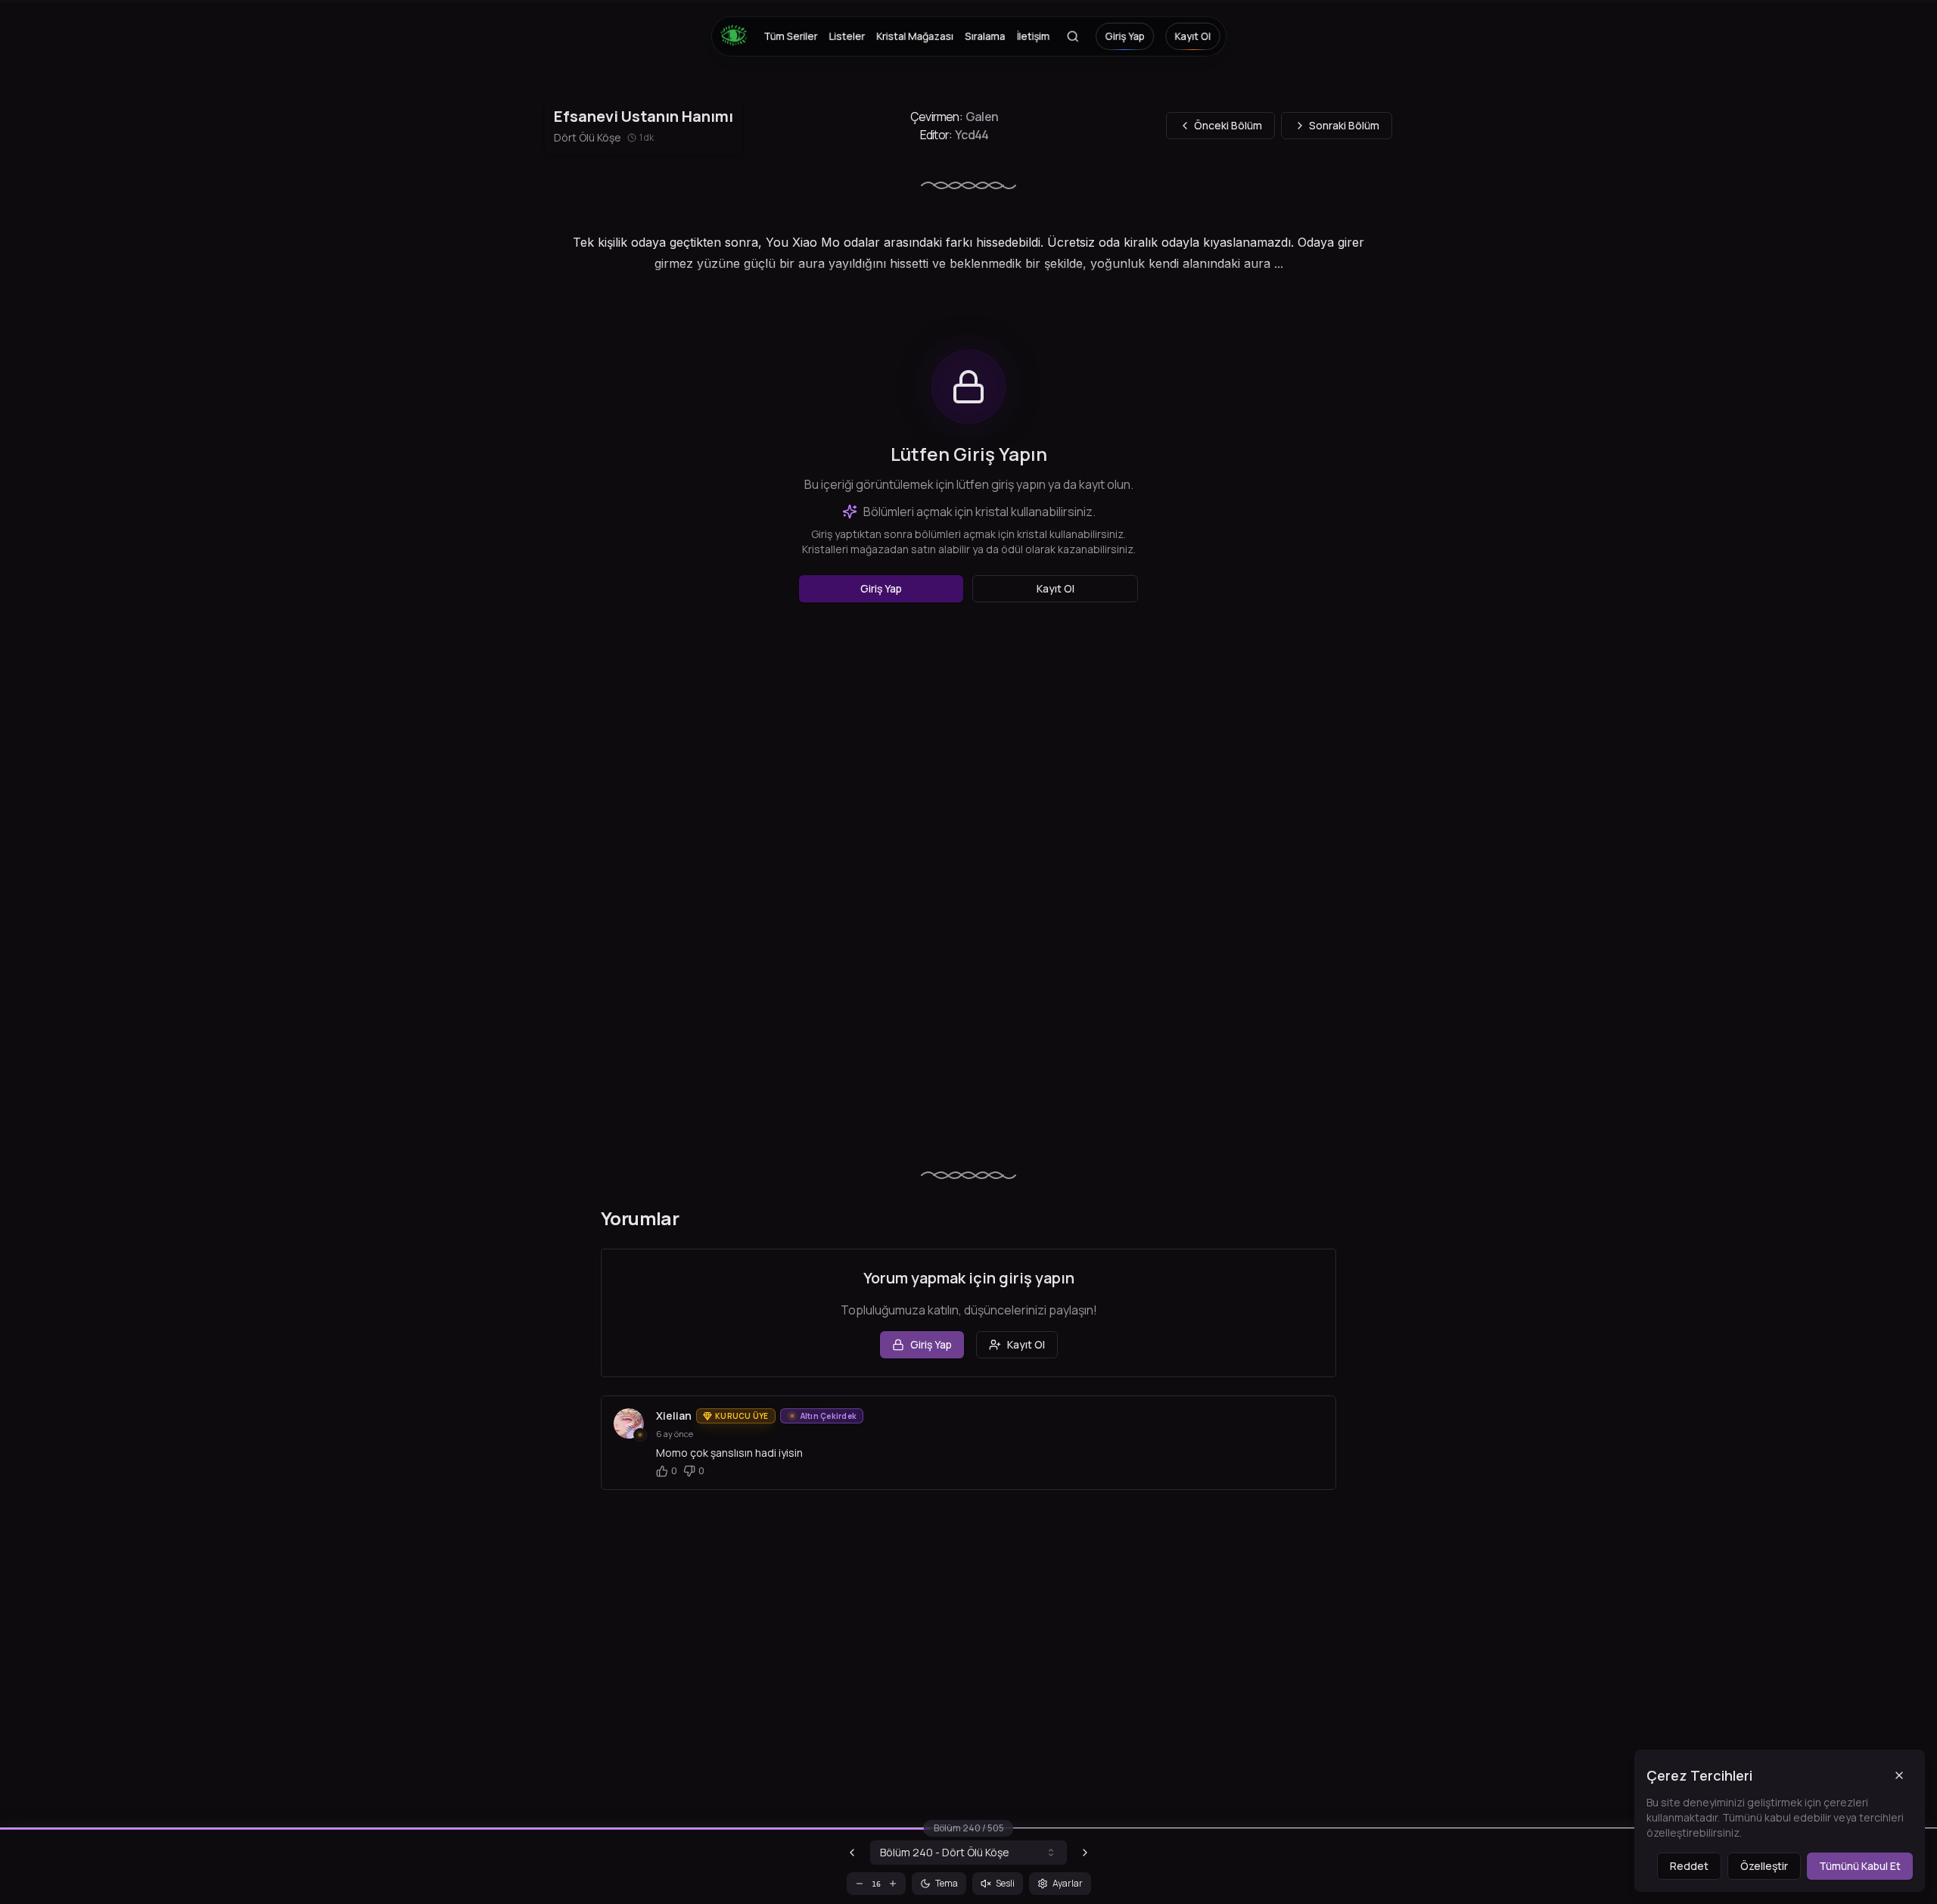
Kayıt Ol (1192, 36)
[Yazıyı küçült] (860, 1884)
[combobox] (968, 1853)
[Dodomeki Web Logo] (738, 36)
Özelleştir (1764, 1866)
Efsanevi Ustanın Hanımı (644, 116)
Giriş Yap (1124, 36)
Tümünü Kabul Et (1860, 1866)
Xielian (674, 1416)
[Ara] (1072, 36)
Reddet (1689, 1866)
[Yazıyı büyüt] (893, 1884)
